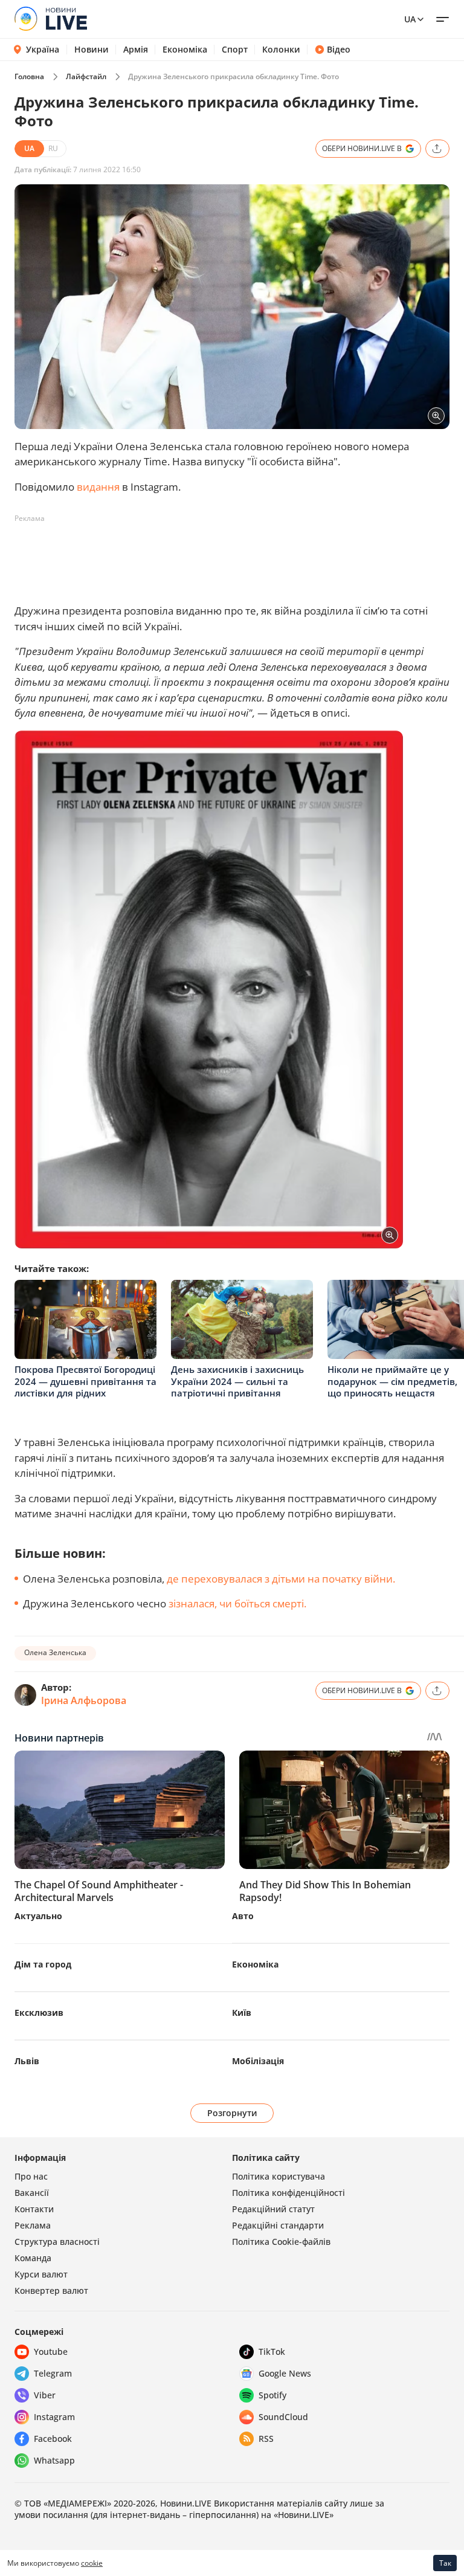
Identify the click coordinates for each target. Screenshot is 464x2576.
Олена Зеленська (55, 1652)
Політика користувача (279, 2176)
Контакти (34, 2209)
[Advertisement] (234, 555)
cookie (92, 2563)
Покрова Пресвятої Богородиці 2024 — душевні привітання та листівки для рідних (85, 1381)
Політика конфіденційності (288, 2193)
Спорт (235, 50)
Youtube (51, 2352)
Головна (29, 76)
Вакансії (32, 2193)
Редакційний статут (273, 2209)
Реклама (33, 2225)
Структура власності (57, 2242)
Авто (243, 1916)
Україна (43, 49)
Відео (339, 50)
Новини (92, 50)
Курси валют (41, 2274)
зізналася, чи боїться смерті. (237, 1603)
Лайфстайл (86, 76)
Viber (45, 2395)
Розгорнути (232, 2113)
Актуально (38, 1916)
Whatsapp (54, 2460)
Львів (27, 2061)
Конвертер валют (51, 2290)
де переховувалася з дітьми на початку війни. (281, 1579)
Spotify (272, 2395)
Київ (242, 2013)
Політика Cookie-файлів (281, 2242)
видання (99, 487)
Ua (410, 19)
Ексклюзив (39, 2013)
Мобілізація (258, 2061)
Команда (33, 2258)
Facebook (53, 2439)
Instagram (54, 2417)
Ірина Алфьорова (84, 1700)
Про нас (31, 2176)
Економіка (185, 50)
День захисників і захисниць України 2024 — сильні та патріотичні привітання (237, 1381)
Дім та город (43, 1964)
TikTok (272, 2352)
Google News (285, 2373)
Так (445, 2563)
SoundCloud (283, 2417)
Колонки (281, 50)
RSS (266, 2439)
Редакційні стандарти (278, 2225)
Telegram (53, 2373)
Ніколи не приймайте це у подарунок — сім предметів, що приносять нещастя (392, 1381)
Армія (136, 50)
